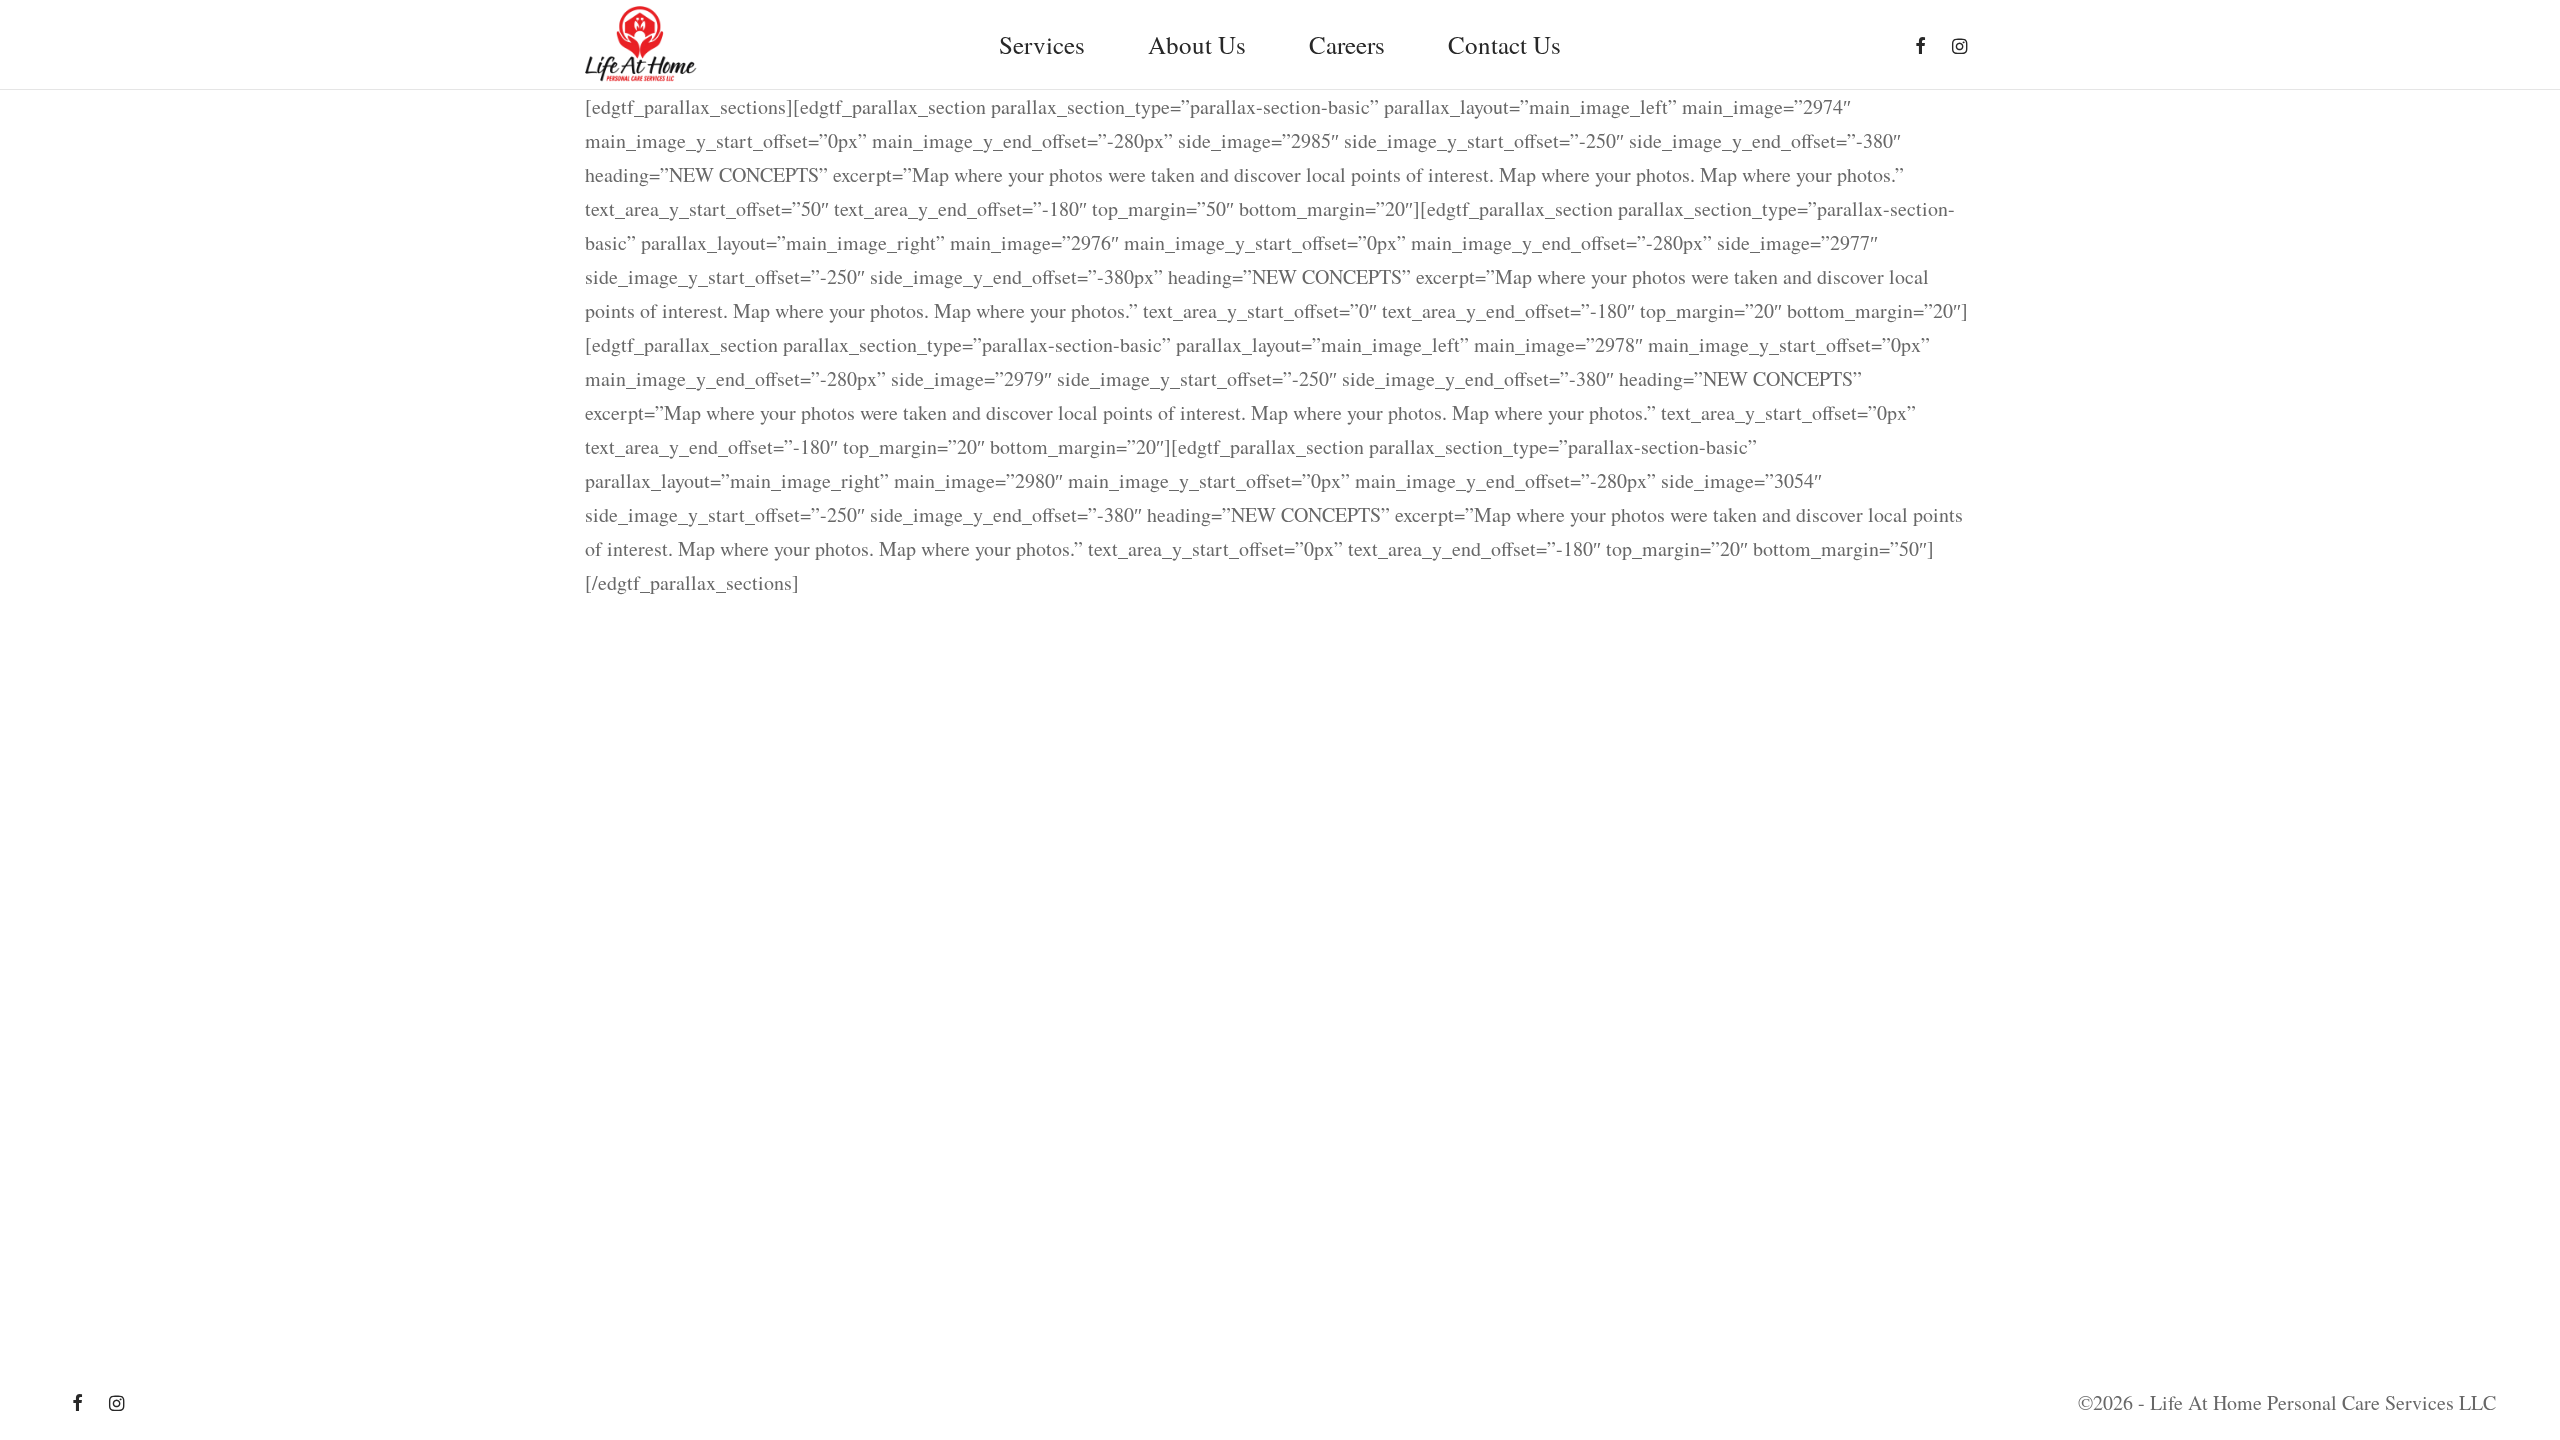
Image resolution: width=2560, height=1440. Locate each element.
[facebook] (1920, 47)
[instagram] (1959, 47)
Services (1042, 44)
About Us (1197, 44)
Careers (1347, 44)
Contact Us (1504, 44)
